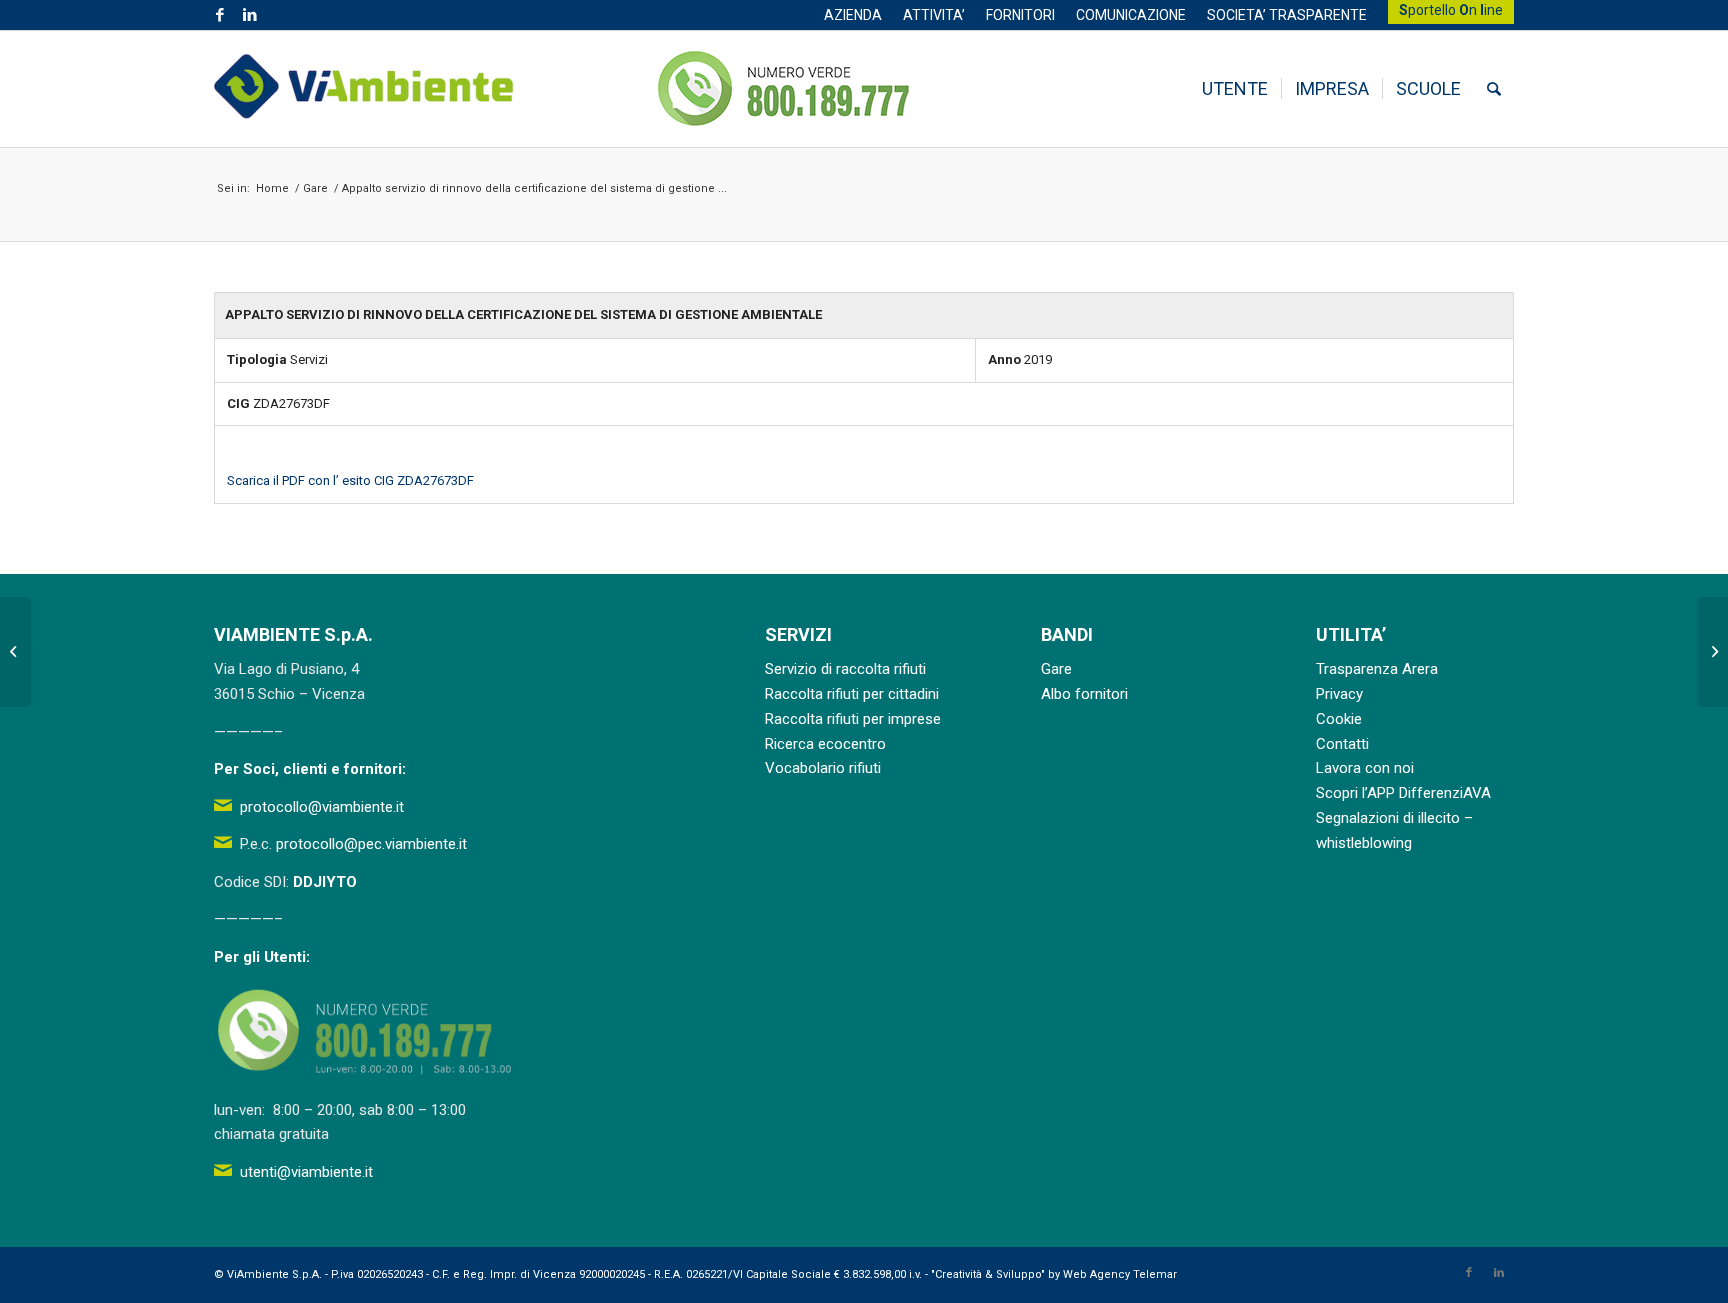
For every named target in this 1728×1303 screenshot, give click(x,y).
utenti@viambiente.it (306, 1172)
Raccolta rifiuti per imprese (853, 719)
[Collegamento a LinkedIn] (250, 15)
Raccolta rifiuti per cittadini (852, 694)
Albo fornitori (1084, 694)
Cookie (1339, 719)
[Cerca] (1494, 89)
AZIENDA (853, 15)
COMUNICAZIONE (1131, 15)
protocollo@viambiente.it (322, 807)
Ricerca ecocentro (825, 744)
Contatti (1342, 744)
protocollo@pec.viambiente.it (371, 844)
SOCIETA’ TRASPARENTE (1287, 15)
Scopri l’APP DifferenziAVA (1403, 793)
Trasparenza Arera (1377, 669)
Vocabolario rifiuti (823, 768)
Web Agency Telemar (1120, 1274)
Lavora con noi (1365, 768)
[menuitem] (853, 15)
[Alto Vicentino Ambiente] (364, 89)
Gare (1056, 669)
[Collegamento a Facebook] (219, 15)
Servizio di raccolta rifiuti (845, 669)
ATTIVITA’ (934, 15)
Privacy (1339, 694)
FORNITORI (1020, 15)
